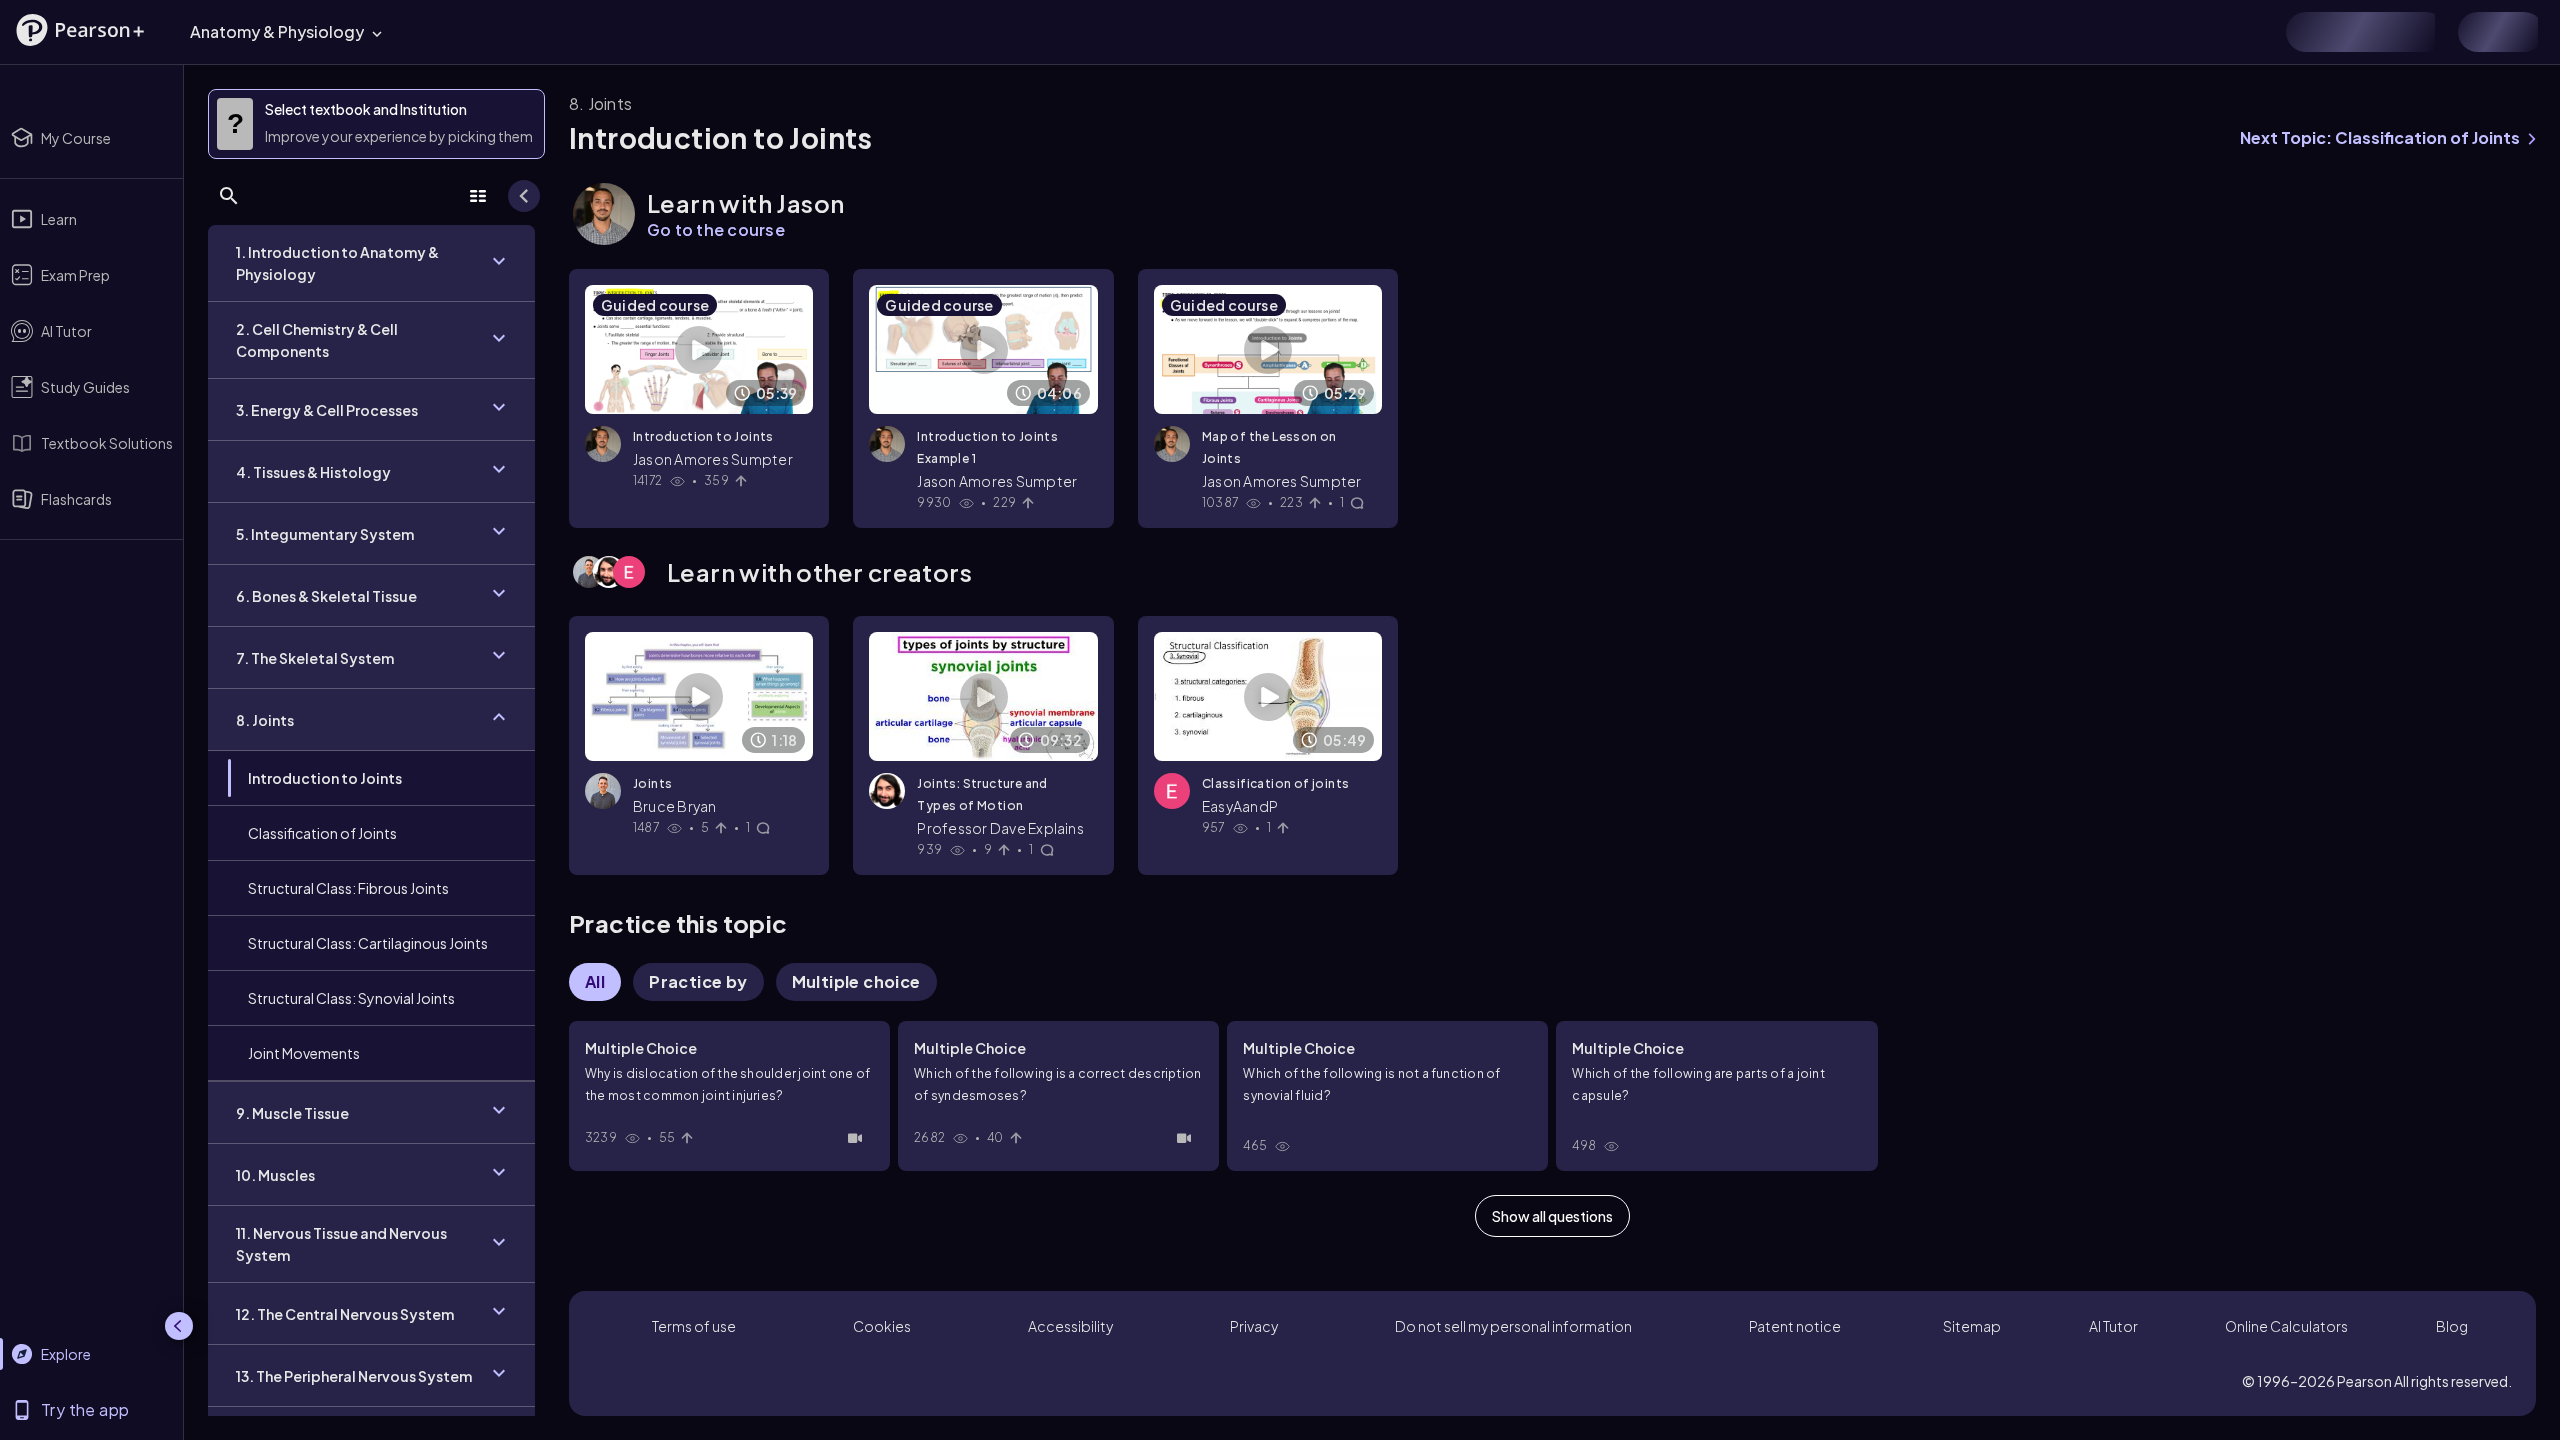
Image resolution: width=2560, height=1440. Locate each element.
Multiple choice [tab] (856, 981)
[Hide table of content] (524, 196)
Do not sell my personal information (1513, 1326)
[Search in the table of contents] (229, 196)
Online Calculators (2286, 1326)
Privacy (1254, 1326)
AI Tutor (2113, 1326)
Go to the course (716, 229)
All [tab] (595, 981)
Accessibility (1070, 1326)
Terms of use (694, 1326)
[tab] (698, 982)
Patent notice (1795, 1326)
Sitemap (1972, 1326)
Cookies (882, 1326)
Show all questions (1552, 1216)
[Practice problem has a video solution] (855, 1138)
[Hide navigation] (179, 1326)
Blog (2452, 1326)
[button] (80, 30)
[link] (371, 778)
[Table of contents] (478, 196)
